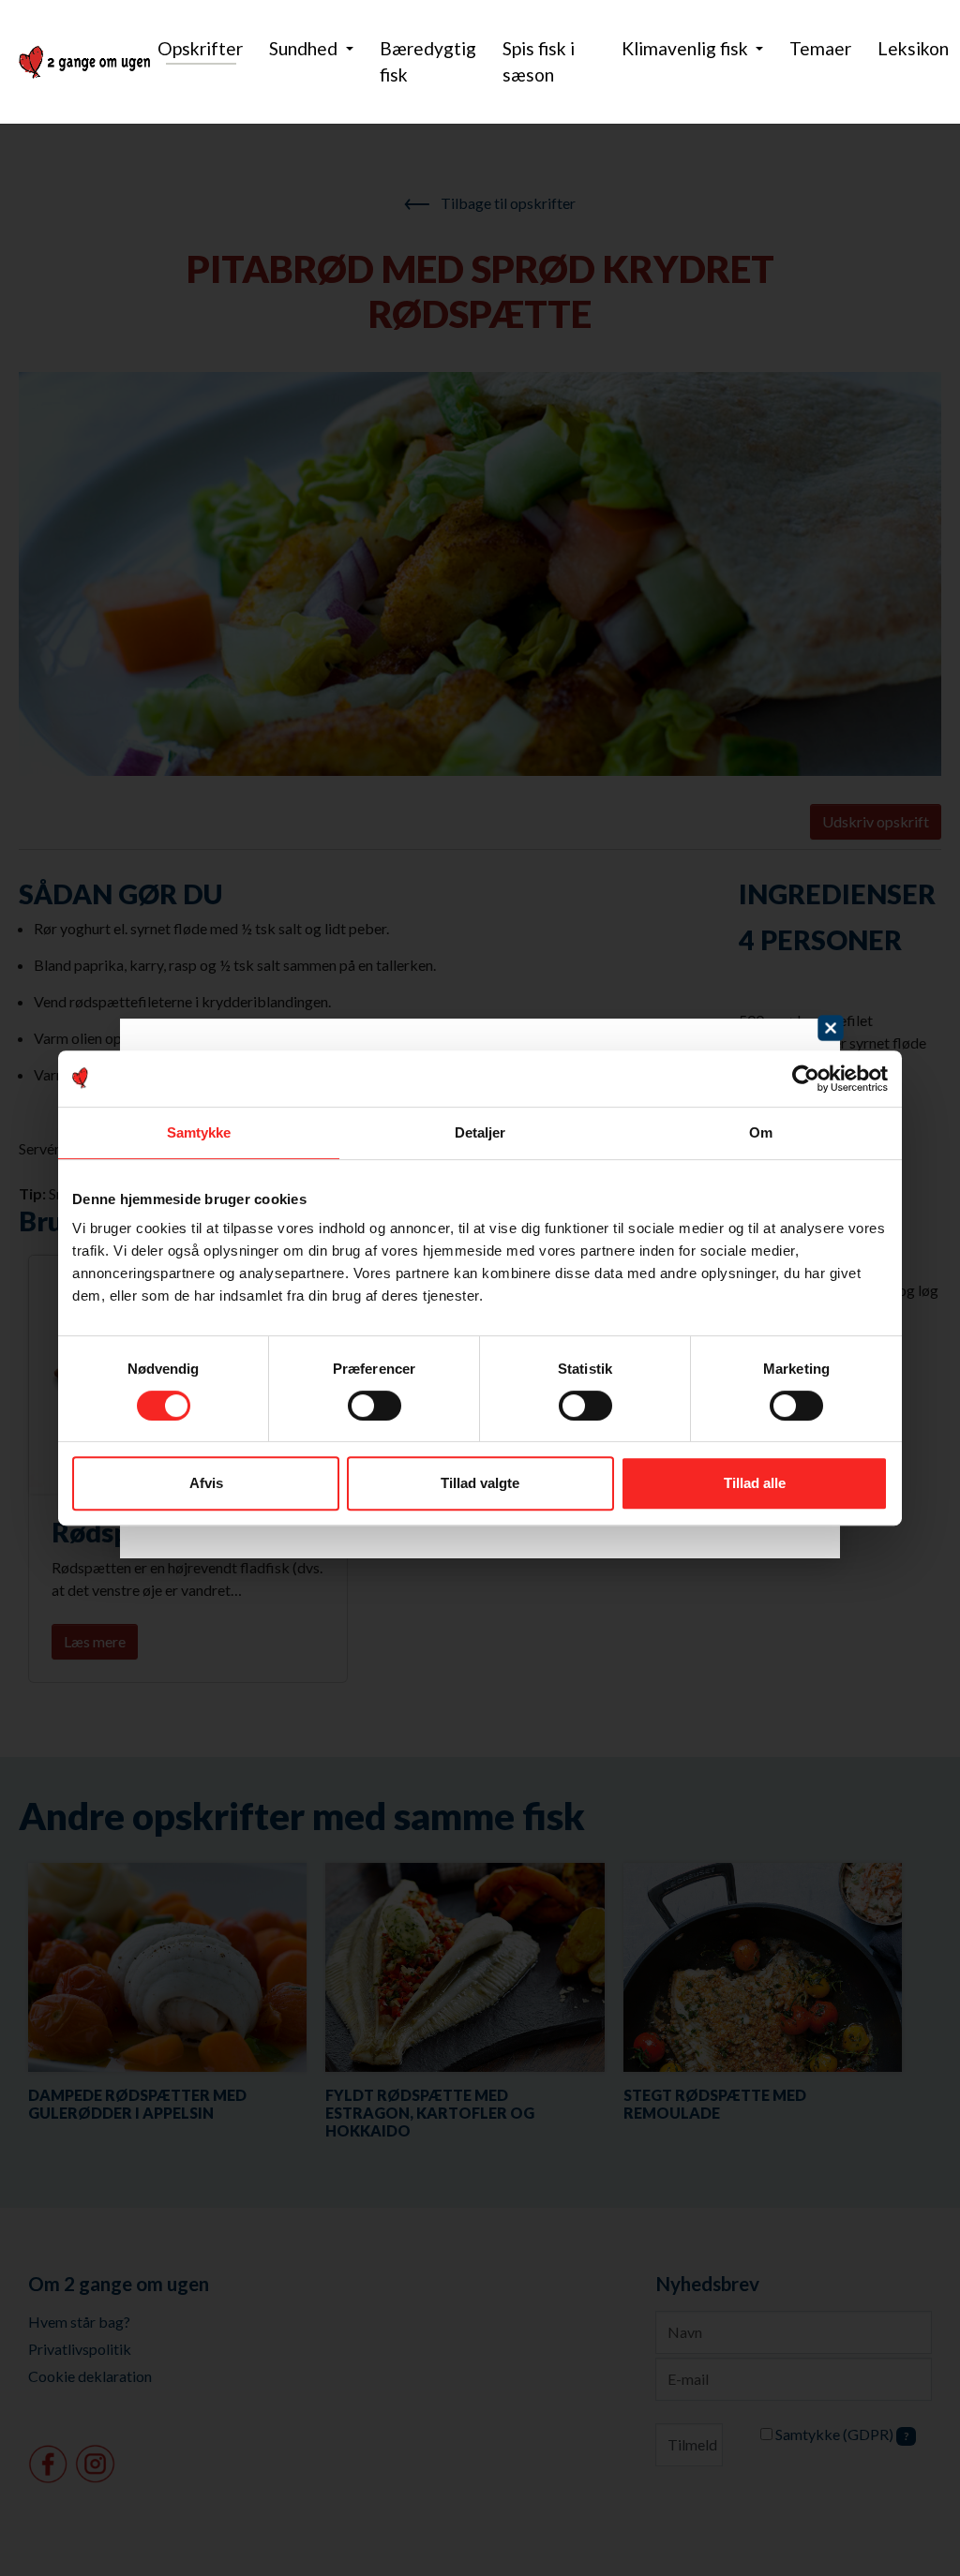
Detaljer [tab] (480, 1132)
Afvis (206, 1483)
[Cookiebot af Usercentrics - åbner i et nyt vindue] (806, 1079)
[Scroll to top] (919, 2535)
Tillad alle (755, 1483)
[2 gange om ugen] (84, 62)
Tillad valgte (480, 1483)
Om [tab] (761, 1132)
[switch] (375, 1406)
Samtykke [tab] (199, 1132)
